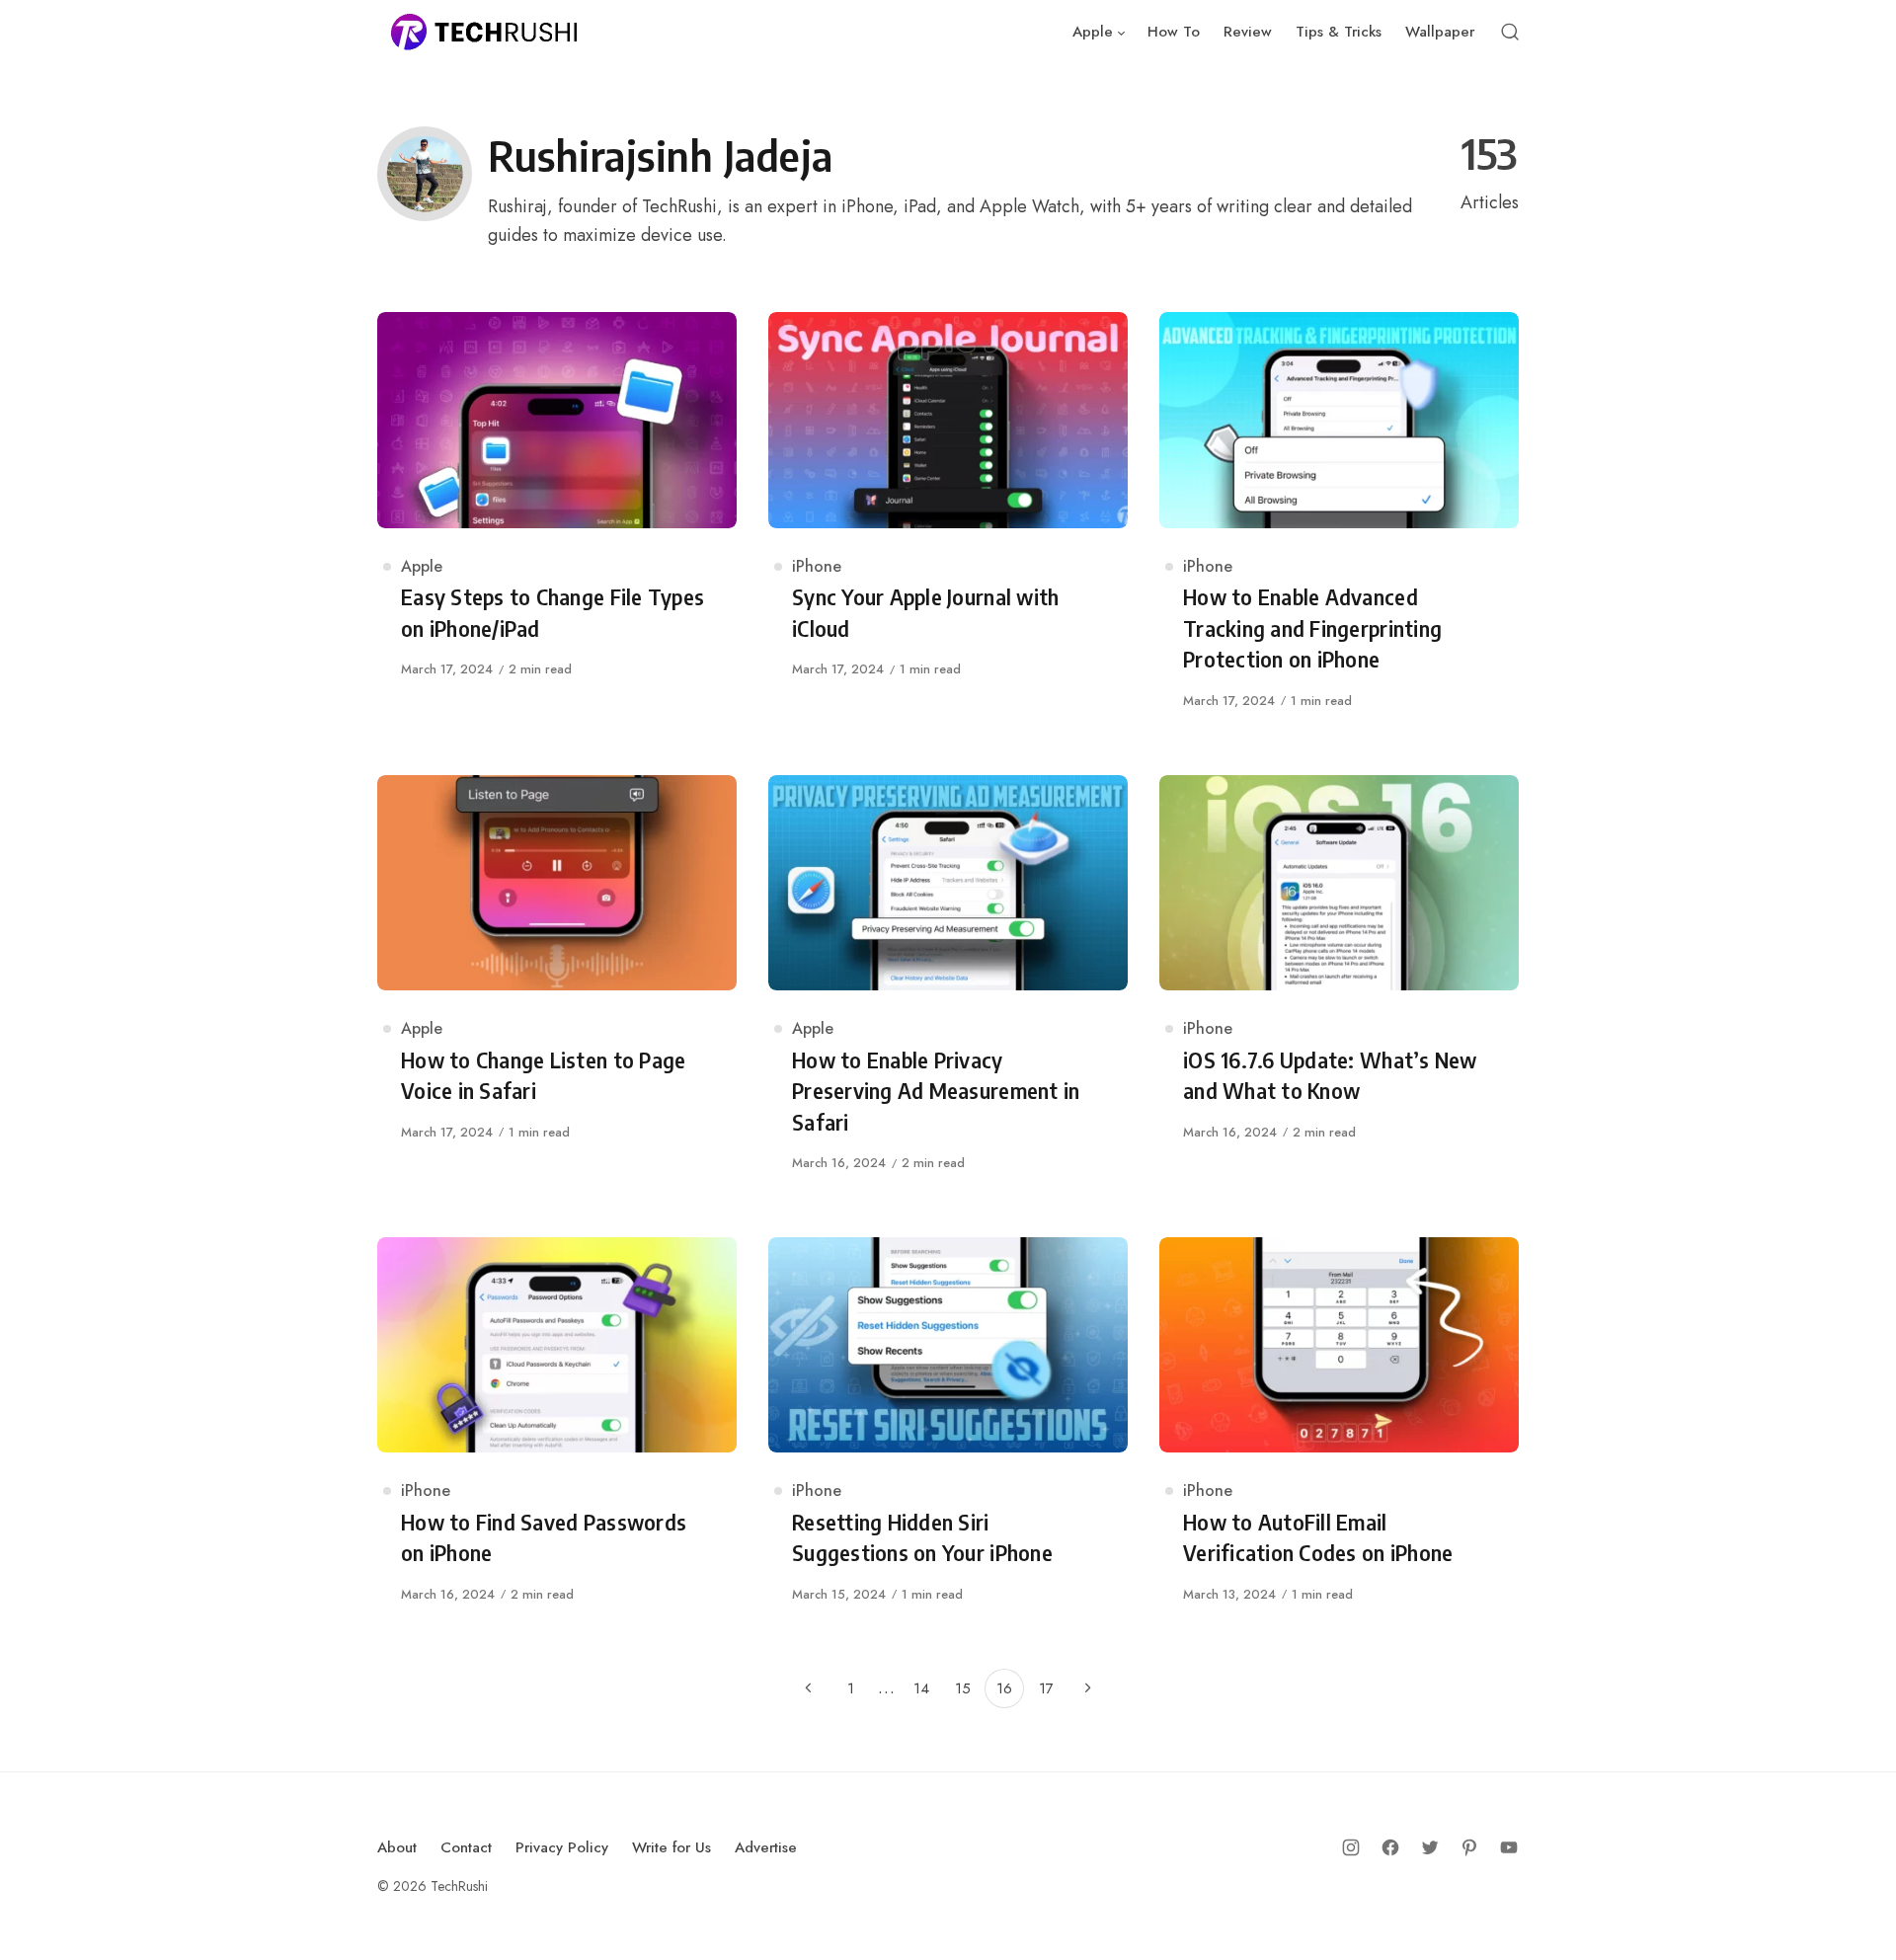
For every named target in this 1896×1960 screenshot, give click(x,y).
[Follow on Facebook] (1390, 1847)
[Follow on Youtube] (1509, 1847)
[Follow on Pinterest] (1469, 1847)
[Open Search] (1510, 32)
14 (921, 1688)
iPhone (817, 566)
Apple (422, 566)
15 (963, 1688)
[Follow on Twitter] (1430, 1847)
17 (1046, 1688)
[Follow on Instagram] (1351, 1847)
